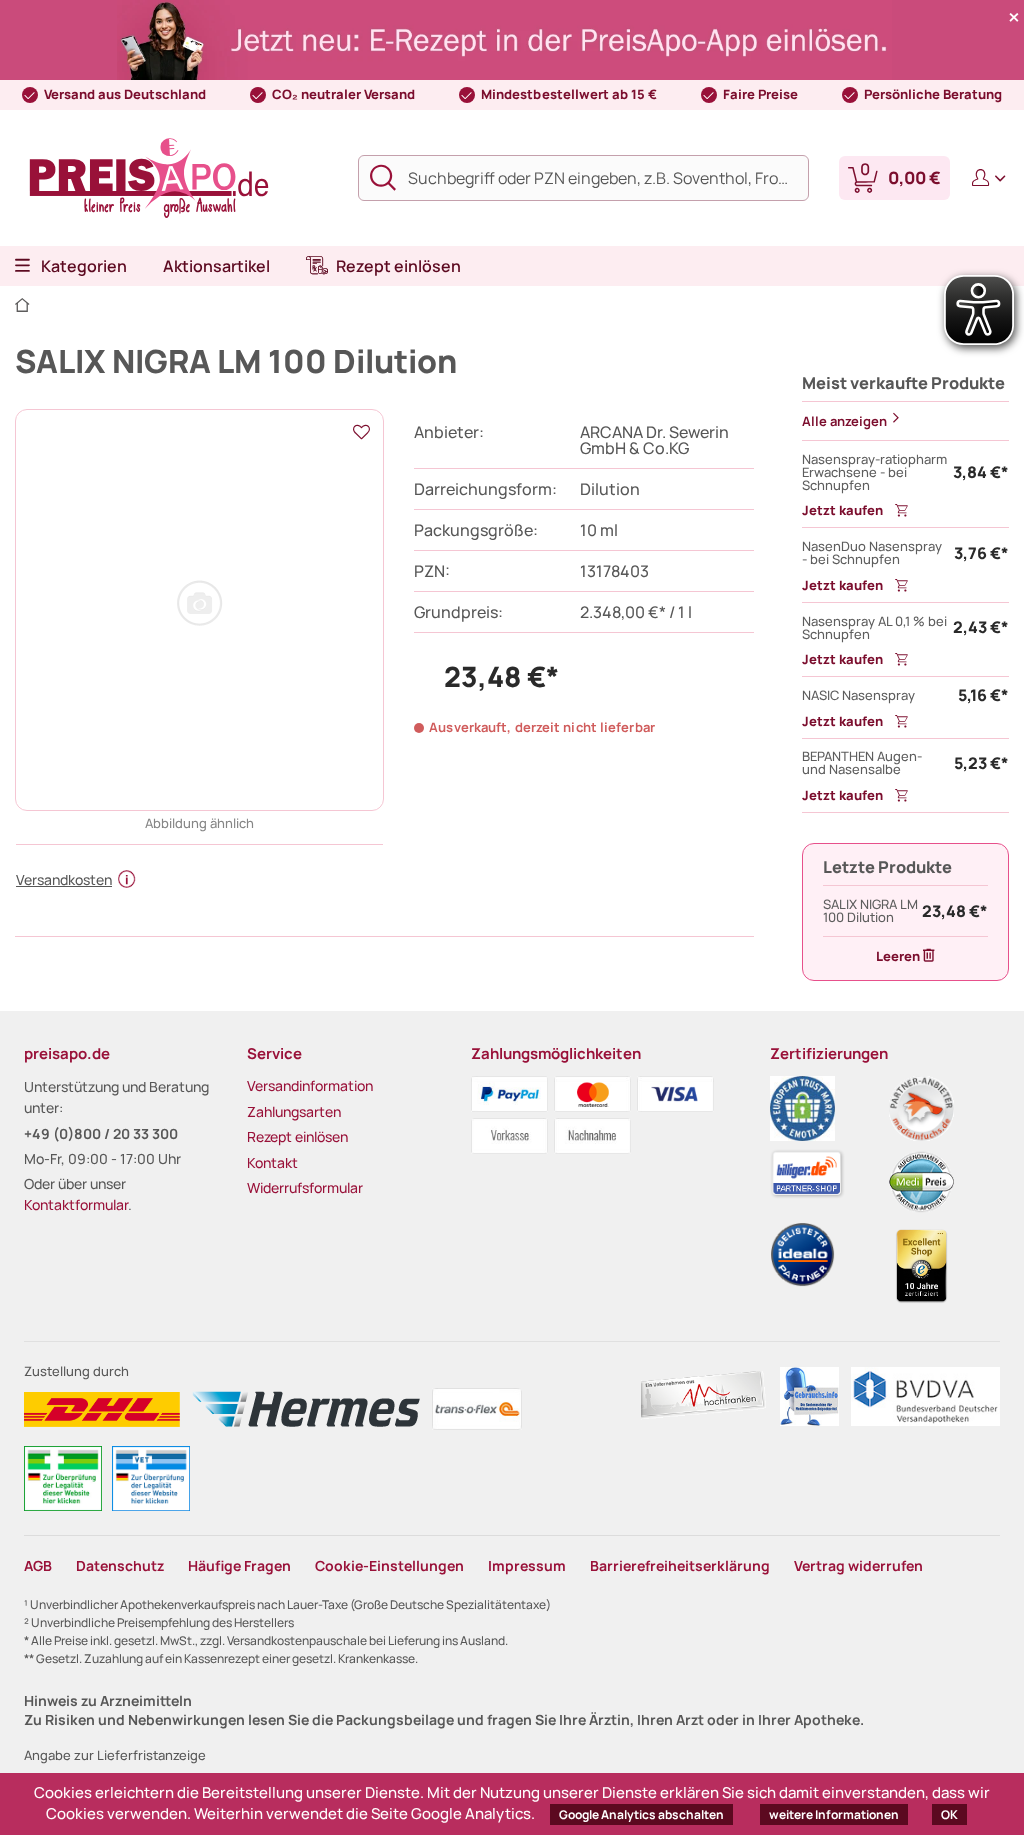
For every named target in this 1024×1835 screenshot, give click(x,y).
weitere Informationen (834, 1814)
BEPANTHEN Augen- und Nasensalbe (862, 763)
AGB (38, 1565)
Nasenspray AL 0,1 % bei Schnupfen (874, 628)
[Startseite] (22, 306)
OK (949, 1814)
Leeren (898, 956)
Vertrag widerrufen (858, 1565)
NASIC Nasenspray (858, 695)
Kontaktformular (76, 1204)
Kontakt (272, 1162)
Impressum (527, 1565)
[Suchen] (389, 178)
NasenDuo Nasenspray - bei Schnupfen (872, 553)
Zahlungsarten (294, 1111)
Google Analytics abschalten (641, 1814)
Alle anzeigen (844, 421)
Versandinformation (310, 1085)
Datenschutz (120, 1565)
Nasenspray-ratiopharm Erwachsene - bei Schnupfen (874, 472)
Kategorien (84, 266)
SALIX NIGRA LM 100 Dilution (870, 911)
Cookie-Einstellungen (389, 1565)
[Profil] (985, 178)
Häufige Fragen (239, 1565)
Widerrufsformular (305, 1187)
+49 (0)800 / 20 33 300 (101, 1133)
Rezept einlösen (297, 1136)
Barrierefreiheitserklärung (680, 1565)
